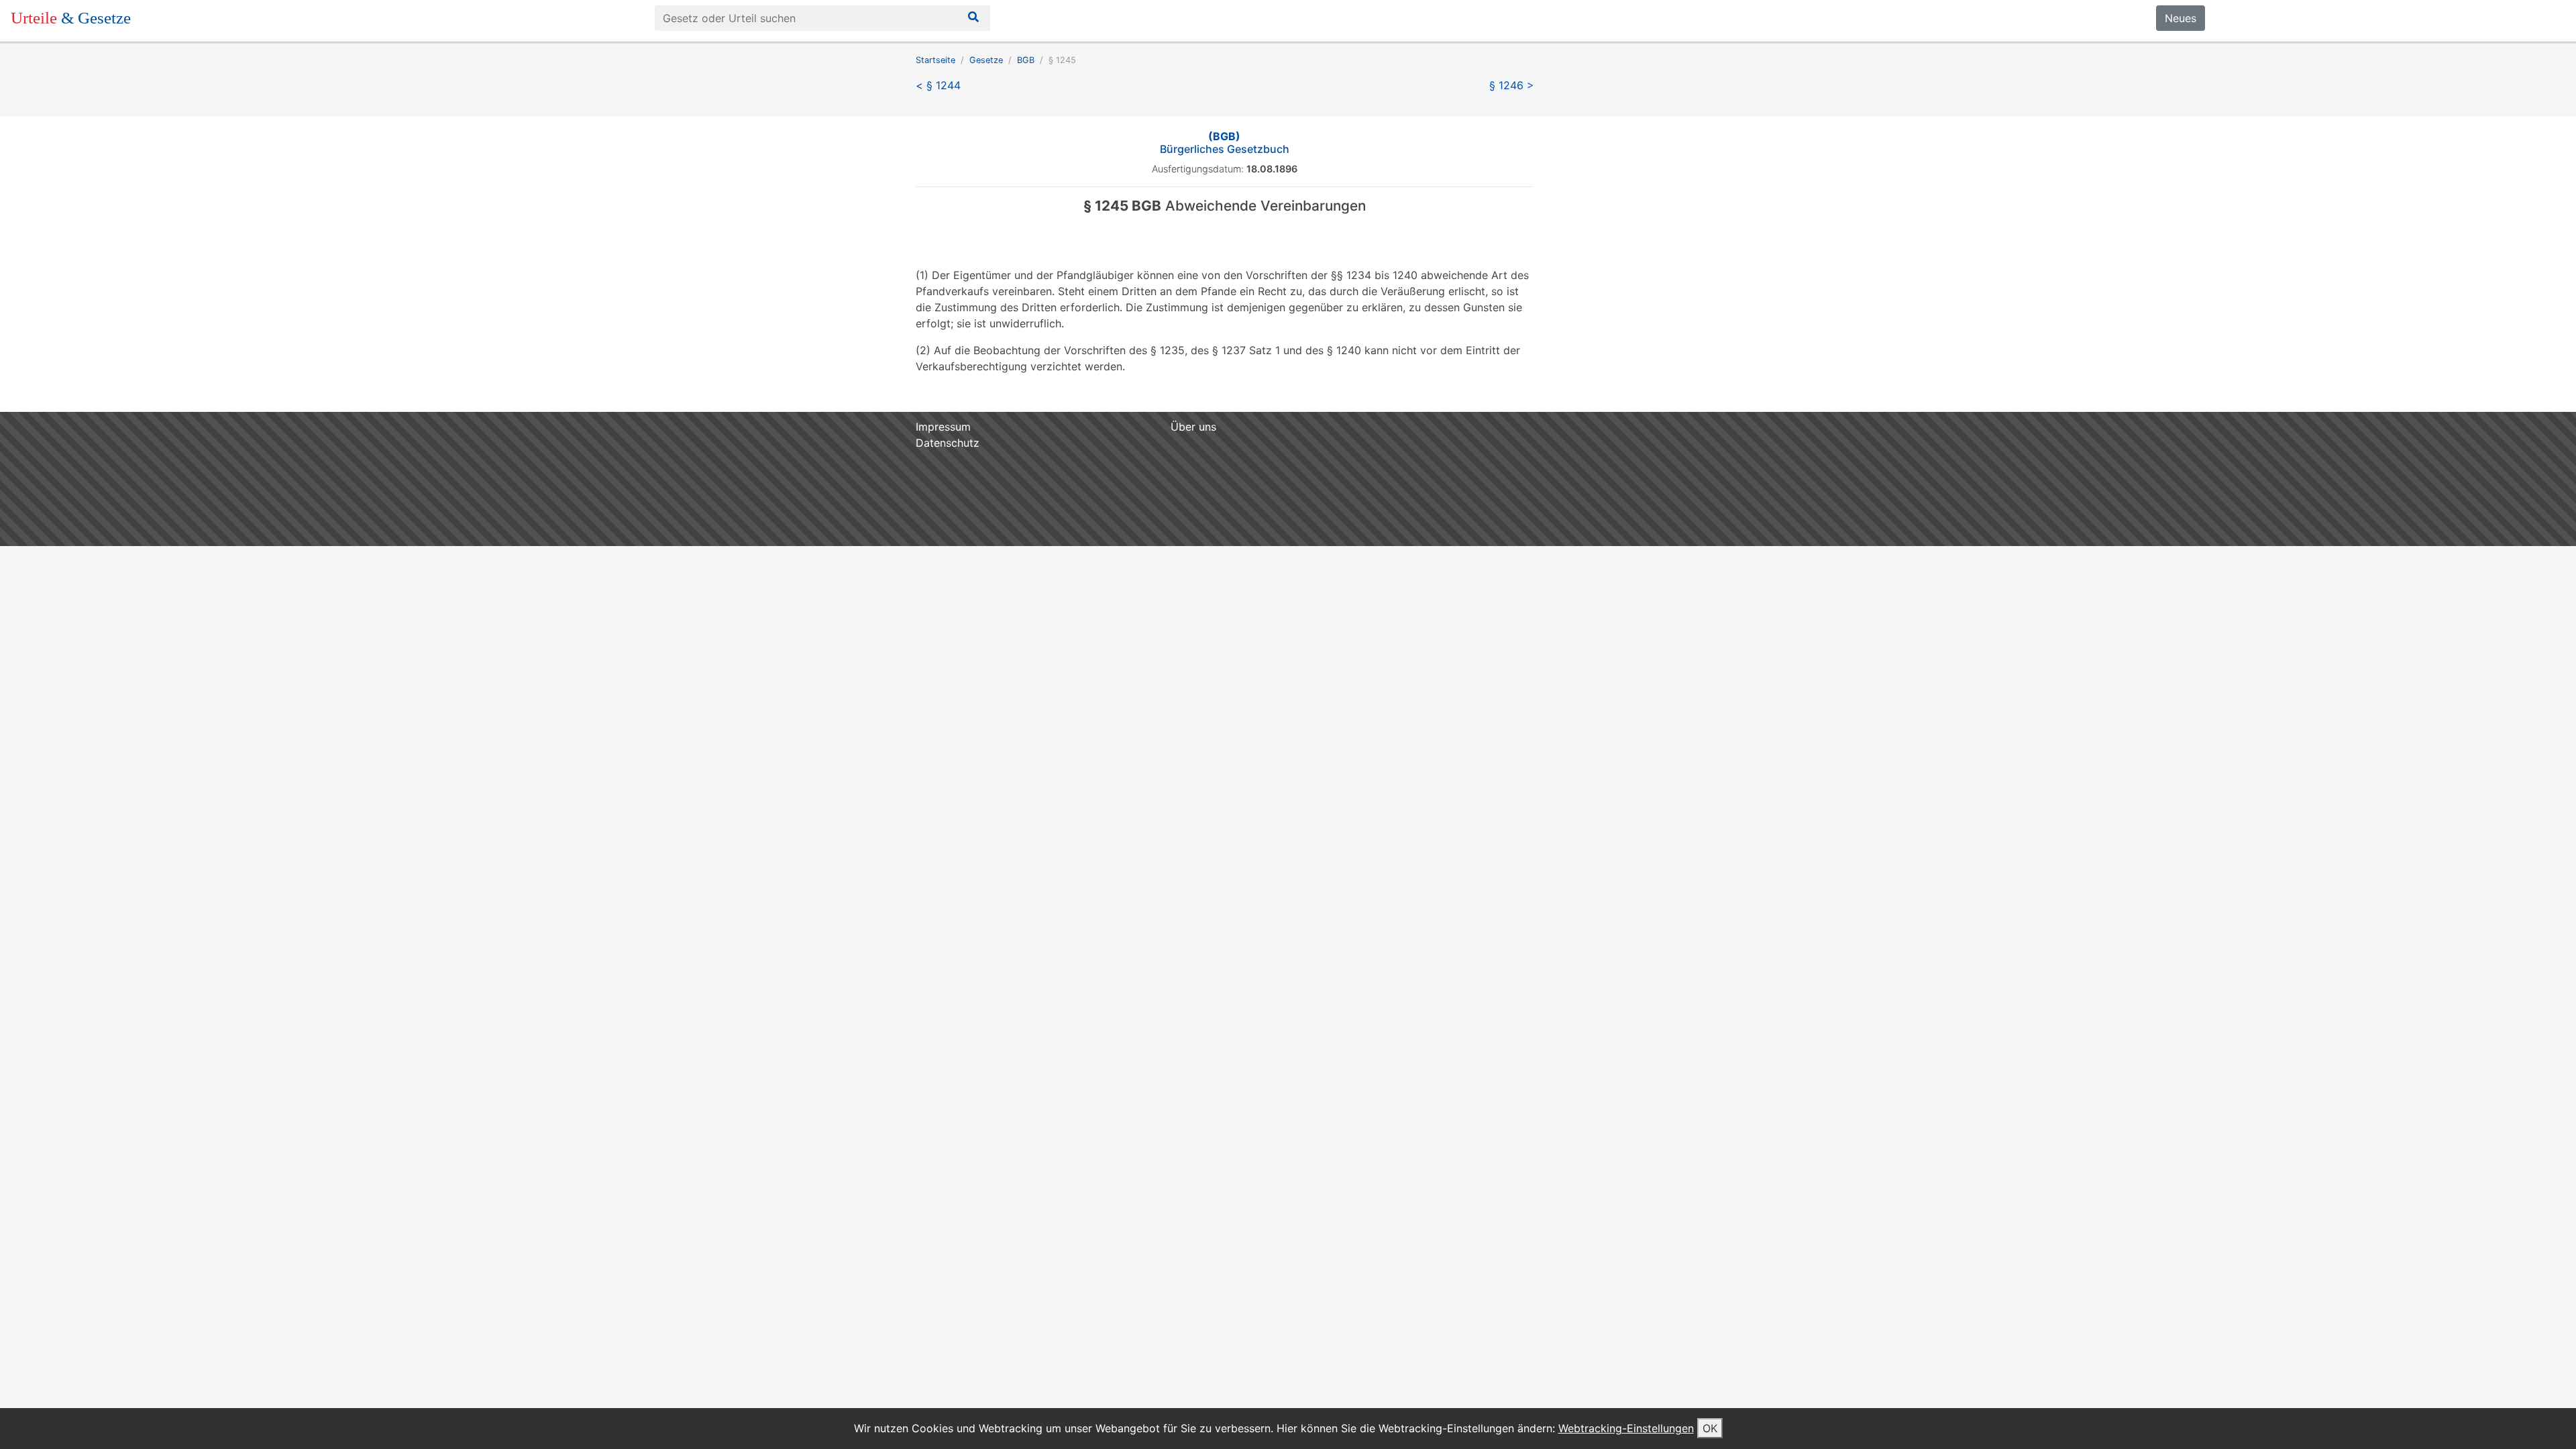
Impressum (943, 427)
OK (1710, 1428)
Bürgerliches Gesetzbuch (1225, 143)
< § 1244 (938, 85)
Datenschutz (948, 443)
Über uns (1193, 427)
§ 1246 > (1512, 85)
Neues (2181, 18)
